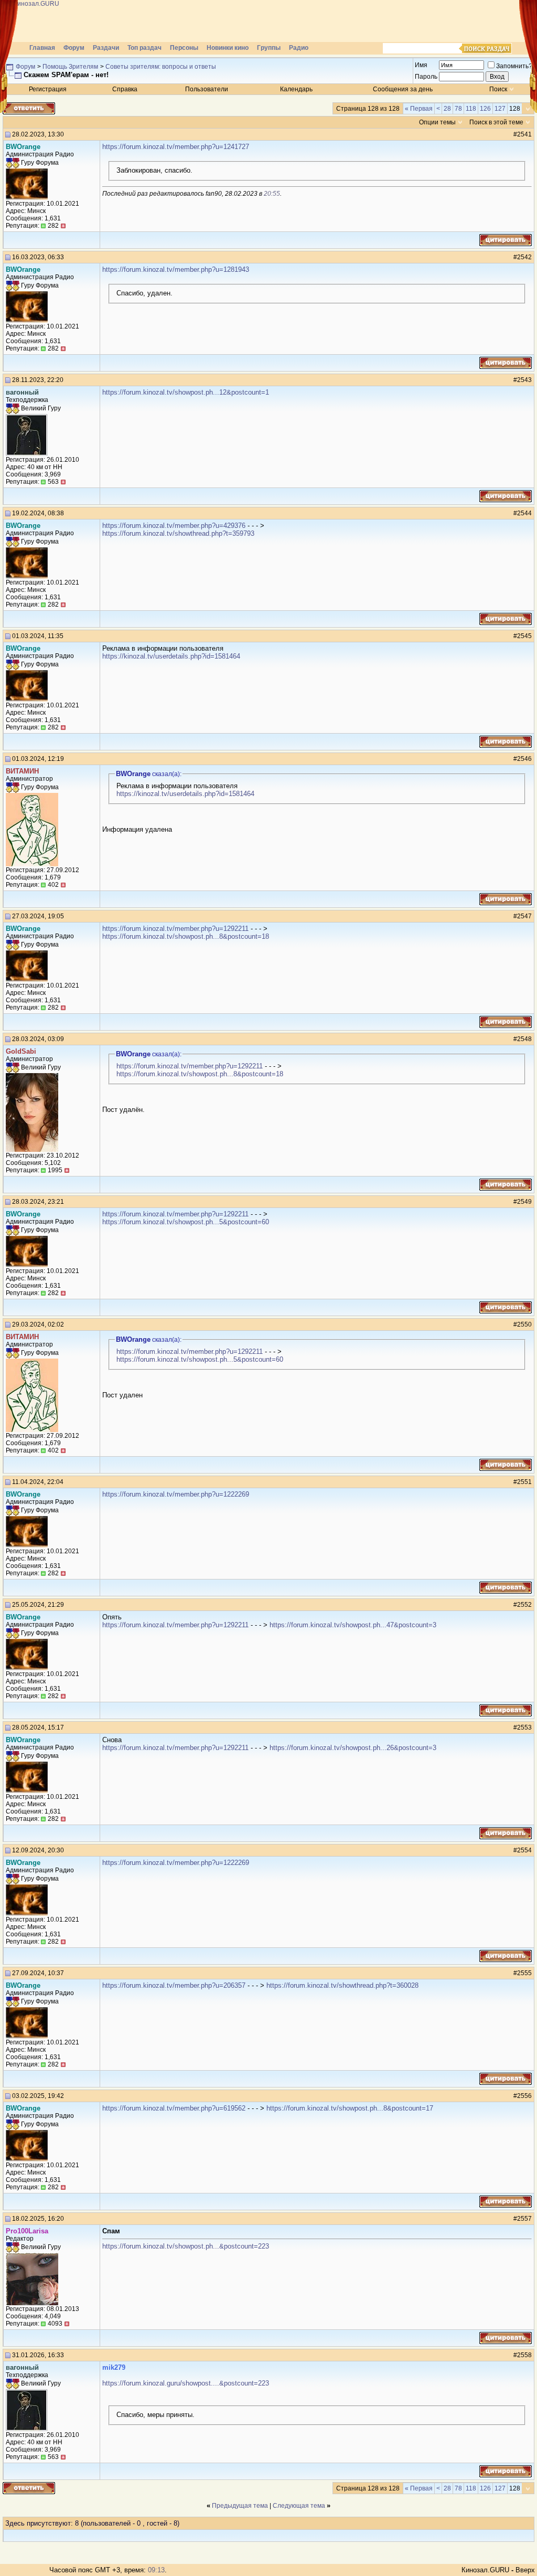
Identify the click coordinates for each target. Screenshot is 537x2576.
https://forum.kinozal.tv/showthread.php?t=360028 (342, 1985)
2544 (524, 513)
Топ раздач (144, 48)
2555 (524, 1973)
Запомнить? (514, 66)
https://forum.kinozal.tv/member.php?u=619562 (174, 2108)
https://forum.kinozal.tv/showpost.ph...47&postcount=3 (353, 1625)
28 (447, 109)
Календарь (296, 89)
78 (458, 109)
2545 (524, 636)
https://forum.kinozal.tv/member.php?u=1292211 (175, 929)
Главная (42, 48)
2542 (524, 257)
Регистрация (48, 89)
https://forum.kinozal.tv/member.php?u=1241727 (176, 147)
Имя (421, 65)
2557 (524, 2219)
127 (500, 109)
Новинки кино (228, 48)
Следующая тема (299, 2506)
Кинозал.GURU (485, 2570)
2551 (524, 1482)
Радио (299, 48)
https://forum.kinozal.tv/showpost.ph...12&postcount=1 (186, 392)
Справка (125, 89)
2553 (524, 1727)
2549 (524, 1202)
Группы (269, 48)
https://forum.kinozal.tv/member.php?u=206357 (174, 1985)
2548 (524, 1039)
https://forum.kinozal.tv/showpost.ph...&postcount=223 (186, 2246)
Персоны (184, 48)
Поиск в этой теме (496, 122)
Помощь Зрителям (70, 67)
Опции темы (437, 122)
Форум (74, 48)
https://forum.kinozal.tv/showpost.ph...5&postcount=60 (186, 1222)
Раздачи (106, 48)
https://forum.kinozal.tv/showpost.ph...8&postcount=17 (350, 2108)
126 (485, 109)
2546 (524, 759)
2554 (524, 1850)
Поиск (498, 89)
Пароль (426, 77)
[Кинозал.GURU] (108, 21)
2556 (524, 2096)
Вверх (525, 2570)
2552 (524, 1605)
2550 (524, 1324)
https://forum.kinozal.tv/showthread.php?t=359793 (178, 533)
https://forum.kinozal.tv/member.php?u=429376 (174, 526)
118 (471, 109)
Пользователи (207, 89)
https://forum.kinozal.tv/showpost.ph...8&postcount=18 (186, 936)
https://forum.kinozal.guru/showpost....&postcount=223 (186, 2383)
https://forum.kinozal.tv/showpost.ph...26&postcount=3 (353, 1748)
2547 (524, 916)
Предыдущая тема (240, 2506)
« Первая (419, 109)
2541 (524, 134)
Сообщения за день (403, 89)
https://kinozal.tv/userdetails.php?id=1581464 (171, 656)
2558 (524, 2355)
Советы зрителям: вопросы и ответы (161, 67)
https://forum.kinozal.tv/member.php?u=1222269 (176, 1494)
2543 (524, 380)
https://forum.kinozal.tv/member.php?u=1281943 (176, 269)
